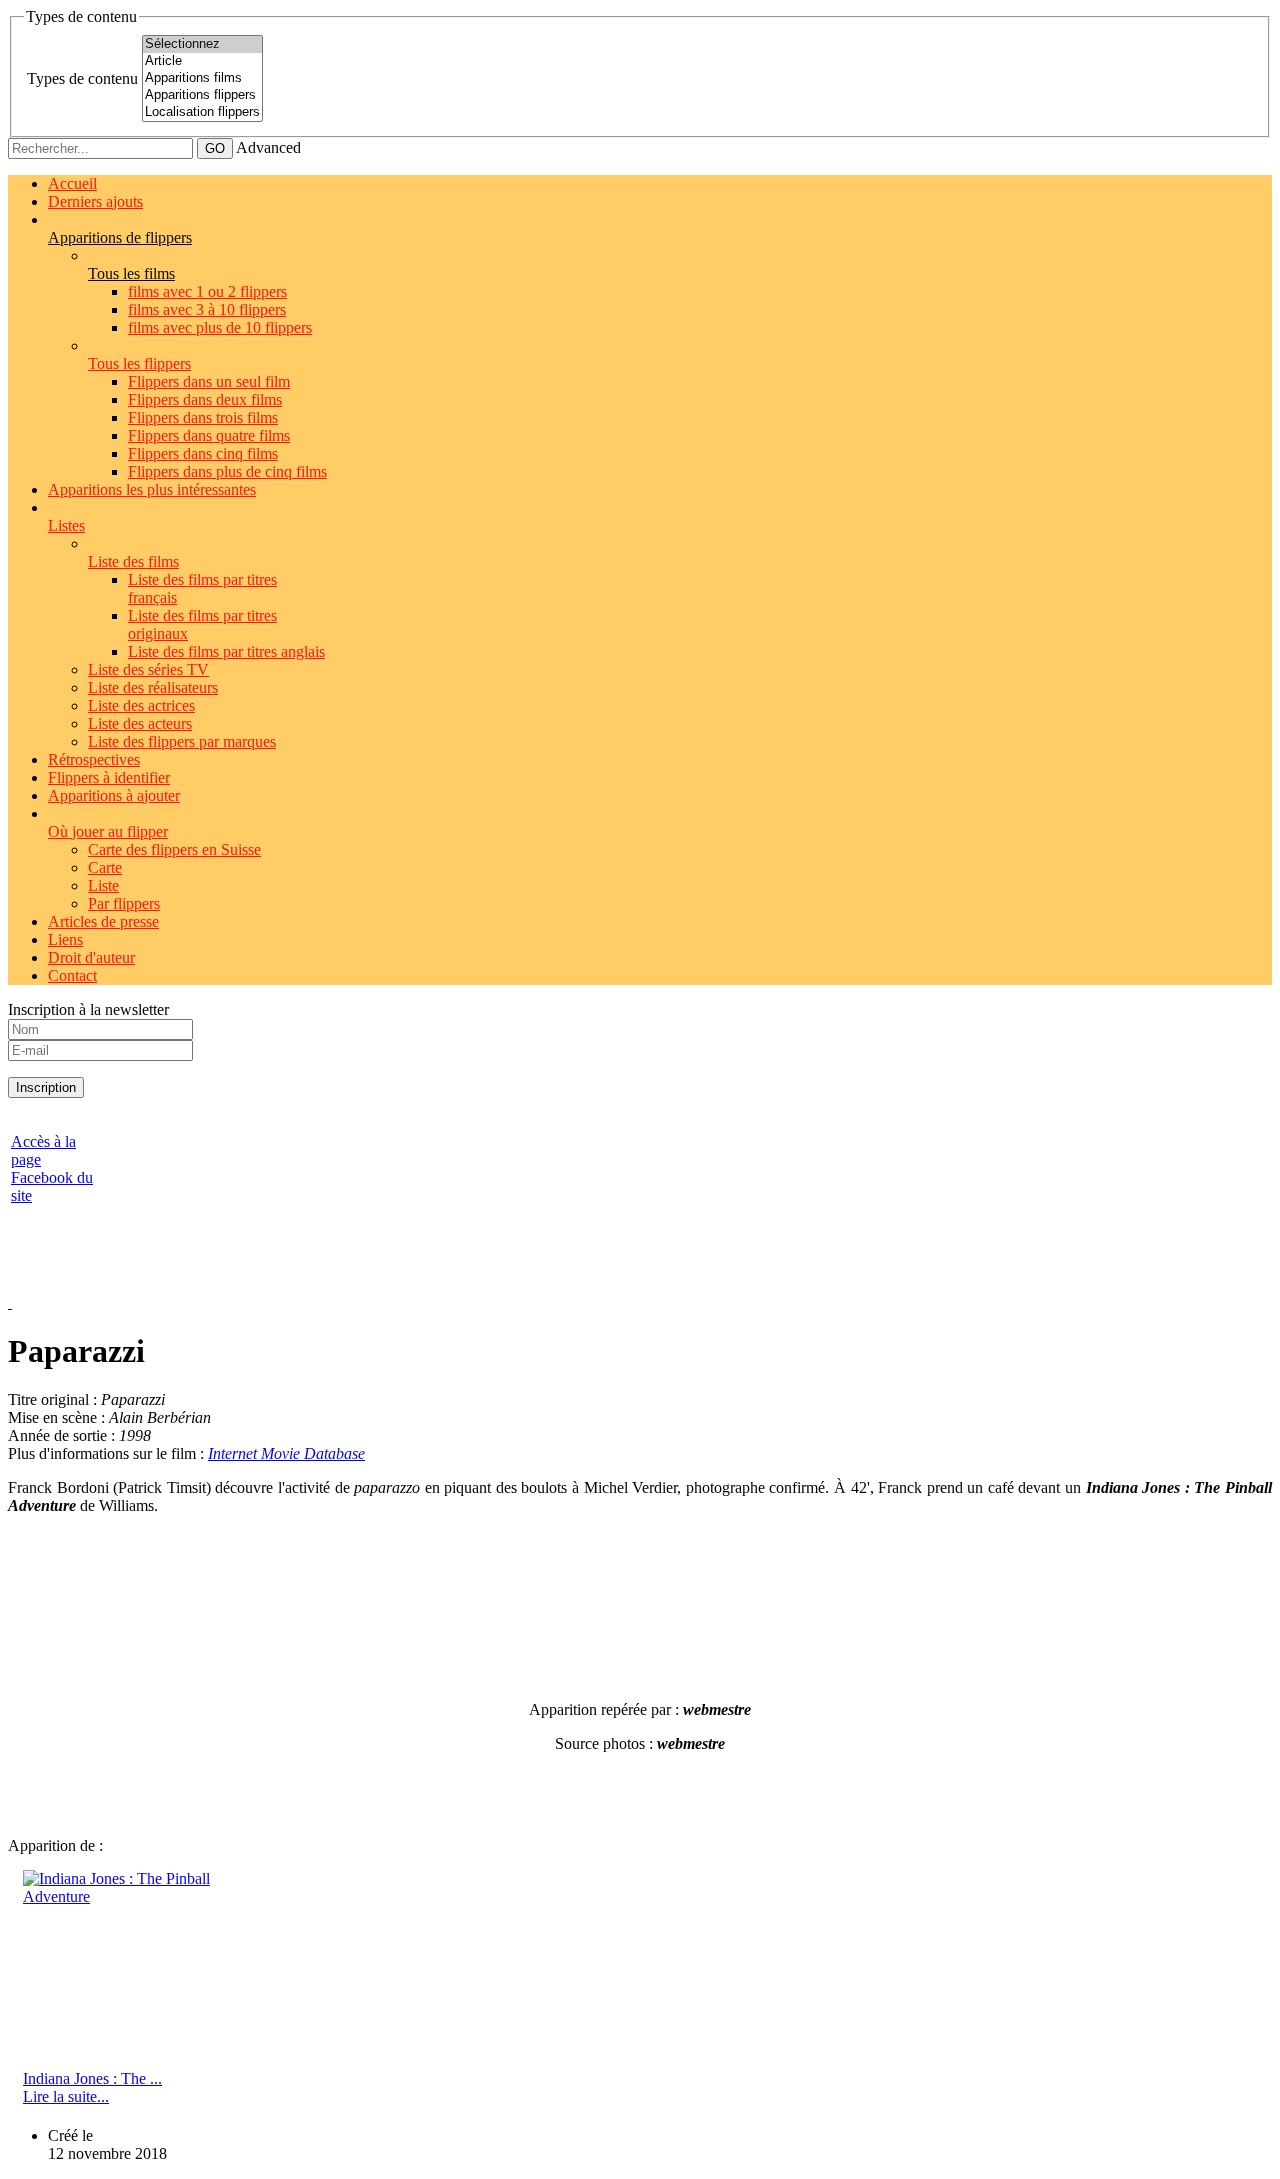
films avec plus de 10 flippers (220, 327)
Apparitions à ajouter (114, 795)
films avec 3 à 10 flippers (207, 309)
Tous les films (131, 273)
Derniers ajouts (95, 201)
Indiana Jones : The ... (92, 2078)
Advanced (268, 147)
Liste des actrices (141, 705)
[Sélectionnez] (202, 44)
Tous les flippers (139, 363)
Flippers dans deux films (205, 399)
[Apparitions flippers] (202, 95)
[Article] (202, 61)
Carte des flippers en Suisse (174, 849)
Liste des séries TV (148, 669)
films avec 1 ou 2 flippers (207, 291)
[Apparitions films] (202, 78)
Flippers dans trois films (203, 417)
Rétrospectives (94, 759)
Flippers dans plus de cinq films (227, 471)
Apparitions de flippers (120, 237)
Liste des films (133, 561)
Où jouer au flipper (108, 831)
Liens (65, 939)
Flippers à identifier (109, 777)
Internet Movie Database (286, 1453)
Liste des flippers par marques (182, 741)
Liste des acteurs (140, 723)
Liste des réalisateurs (153, 687)
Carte (105, 867)
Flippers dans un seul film (209, 381)
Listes (66, 525)
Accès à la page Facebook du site (52, 1168)
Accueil (72, 183)
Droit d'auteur (91, 957)
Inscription (46, 1087)
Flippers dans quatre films (209, 435)
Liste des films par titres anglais (226, 651)
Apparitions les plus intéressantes (152, 489)
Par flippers (124, 903)
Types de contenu (82, 78)
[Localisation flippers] (202, 112)
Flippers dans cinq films (203, 453)
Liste (103, 885)
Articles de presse (103, 921)
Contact (72, 975)
